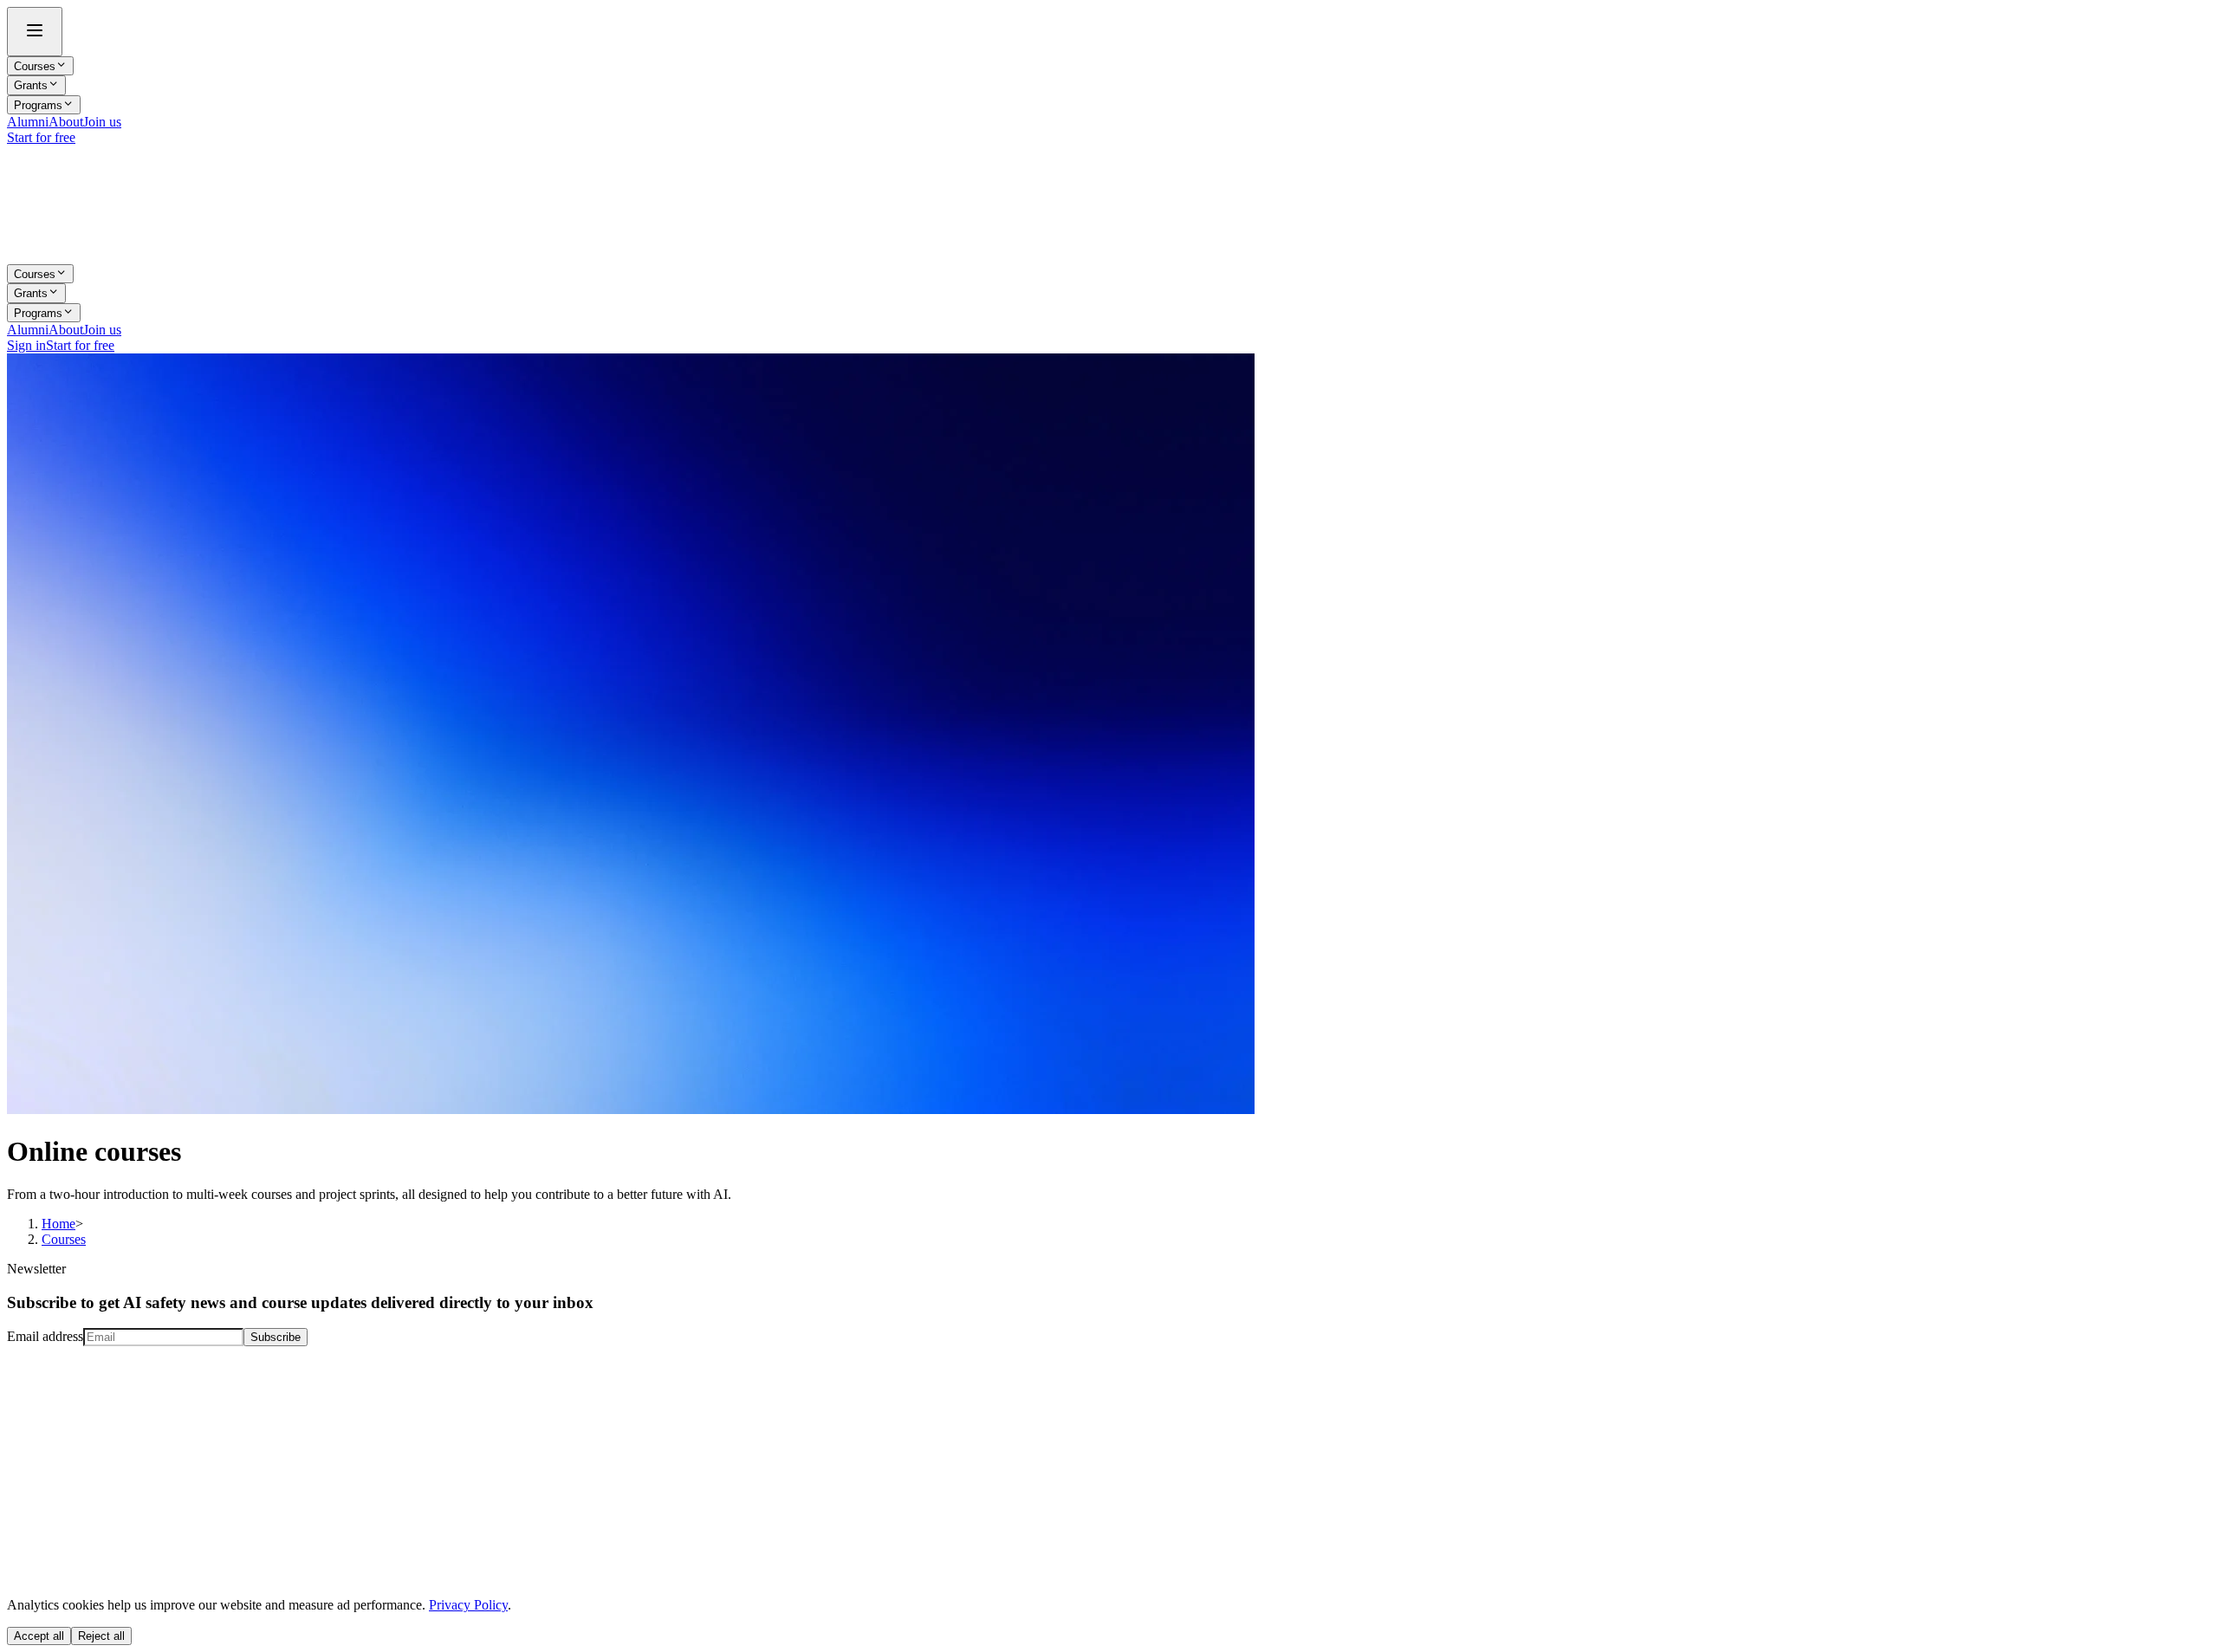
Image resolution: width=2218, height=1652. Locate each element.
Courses (35, 66)
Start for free (41, 137)
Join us (102, 122)
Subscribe (276, 1337)
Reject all (101, 1636)
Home (58, 1224)
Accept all (39, 1636)
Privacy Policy (468, 1605)
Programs (38, 105)
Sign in (26, 345)
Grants (31, 86)
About (66, 122)
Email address (45, 1336)
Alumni (28, 122)
